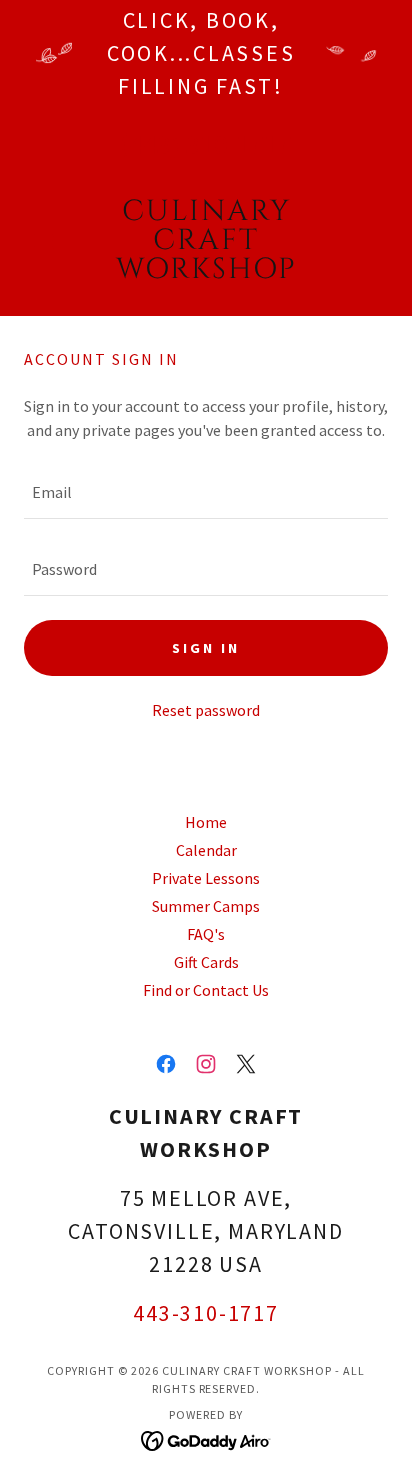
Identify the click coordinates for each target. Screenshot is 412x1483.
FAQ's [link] (206, 934)
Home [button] (206, 822)
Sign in (206, 648)
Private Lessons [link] (206, 878)
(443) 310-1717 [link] (206, 144)
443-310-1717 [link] (206, 1313)
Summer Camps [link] (206, 906)
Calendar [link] (206, 850)
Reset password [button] (206, 710)
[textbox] (206, 492)
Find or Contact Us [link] (206, 990)
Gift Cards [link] (206, 962)
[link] (206, 240)
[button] (51, 241)
